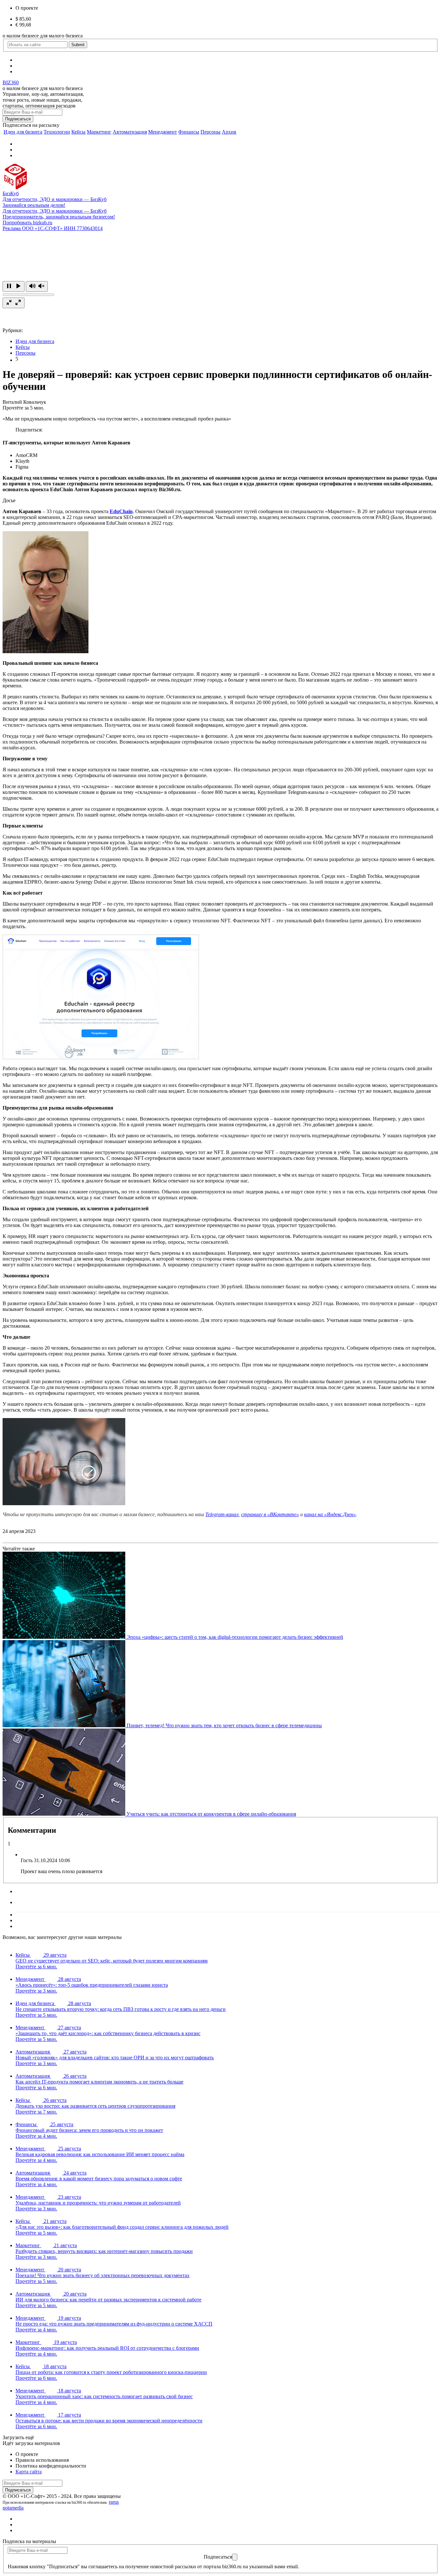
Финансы (189, 132)
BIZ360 (11, 82)
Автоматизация (130, 132)
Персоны (210, 132)
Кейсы (78, 132)
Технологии (57, 132)
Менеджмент (163, 132)
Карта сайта (29, 2472)
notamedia (13, 2508)
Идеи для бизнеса (23, 132)
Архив (229, 132)
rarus (114, 2502)
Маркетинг (99, 132)
